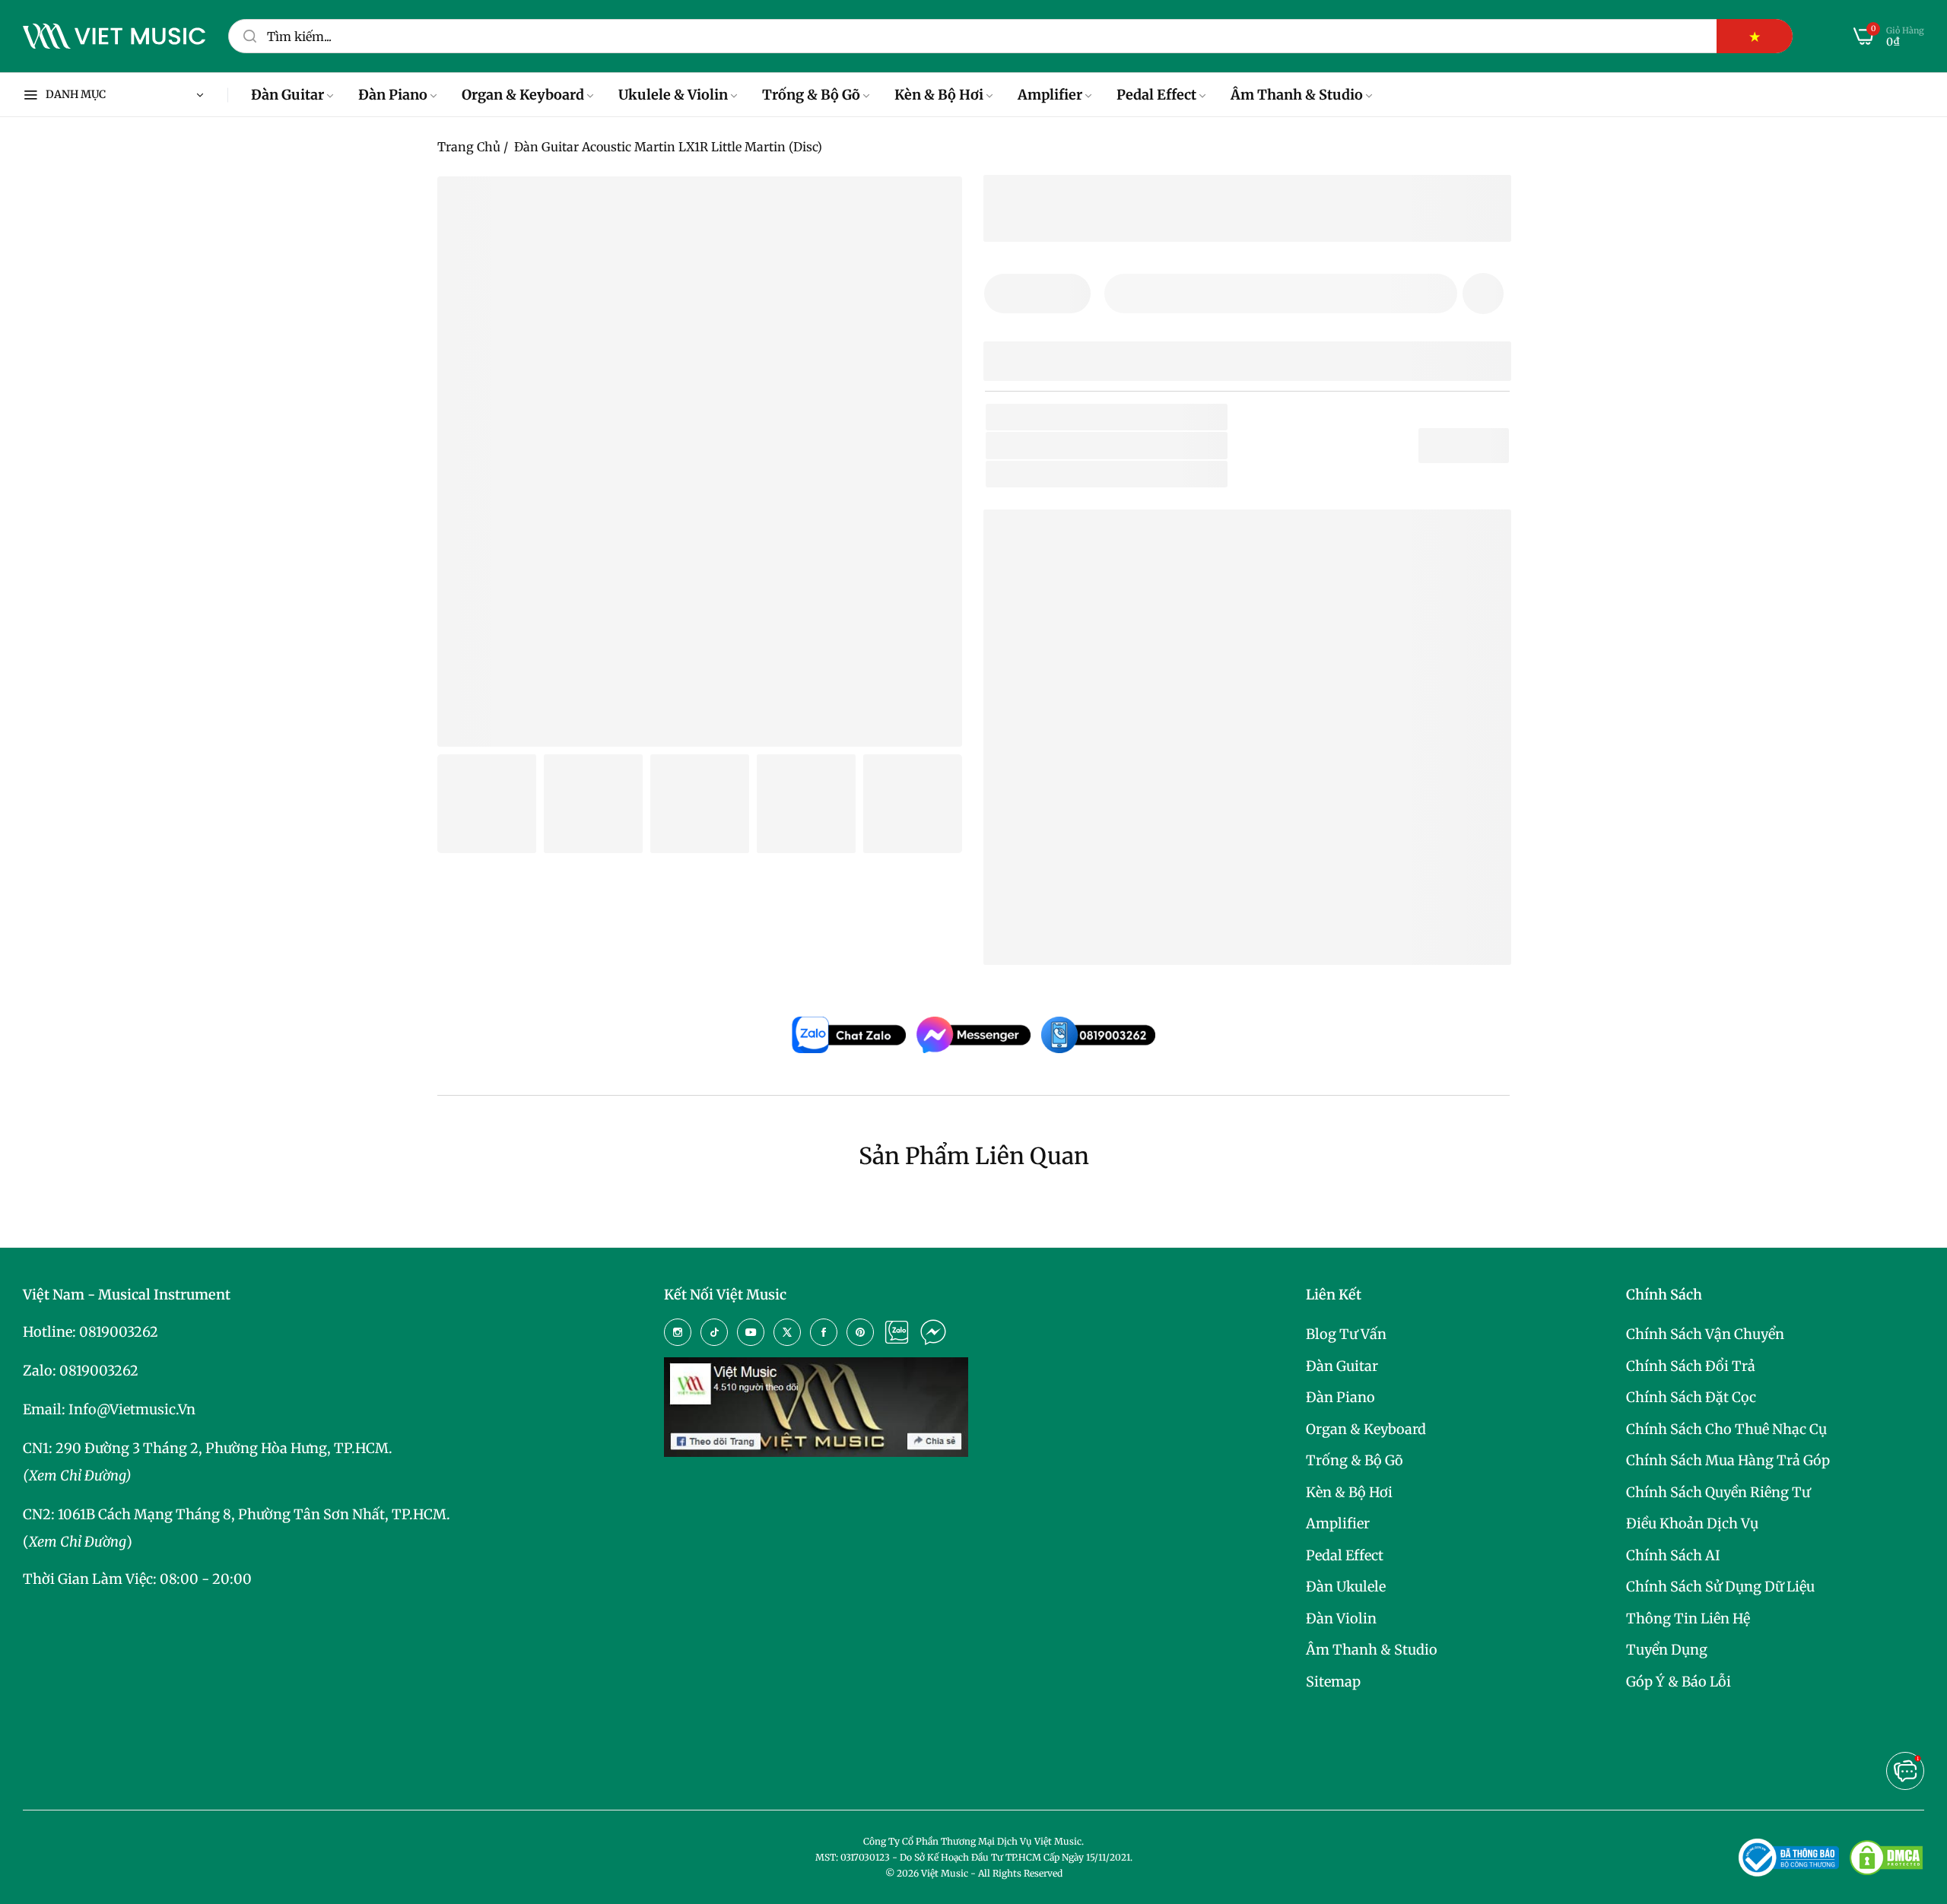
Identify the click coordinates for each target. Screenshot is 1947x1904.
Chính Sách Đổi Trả (1691, 1366)
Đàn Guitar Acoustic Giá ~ (1148, 905)
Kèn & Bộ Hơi (1349, 1492)
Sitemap (1333, 1682)
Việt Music (1109, 777)
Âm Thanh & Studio (1372, 1650)
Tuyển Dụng (1667, 1650)
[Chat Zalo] (897, 1332)
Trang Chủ (469, 147)
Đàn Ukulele (1346, 1587)
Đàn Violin (1341, 1618)
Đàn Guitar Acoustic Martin (1115, 881)
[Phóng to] (932, 207)
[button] (1483, 294)
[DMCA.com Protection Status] (1886, 1858)
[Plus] (1070, 294)
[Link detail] (678, 1332)
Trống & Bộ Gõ (1355, 1460)
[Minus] (1005, 294)
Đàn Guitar (1342, 1366)
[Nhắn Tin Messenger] (933, 1332)
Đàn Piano (1340, 1397)
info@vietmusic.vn (132, 1409)
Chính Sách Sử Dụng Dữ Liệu (1720, 1587)
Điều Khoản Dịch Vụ (1692, 1523)
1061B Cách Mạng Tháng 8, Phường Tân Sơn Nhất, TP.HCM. (254, 1514)
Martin (1104, 445)
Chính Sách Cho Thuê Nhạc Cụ (1726, 1429)
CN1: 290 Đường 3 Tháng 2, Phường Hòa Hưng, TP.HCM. (208, 1448)
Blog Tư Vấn (1346, 1334)
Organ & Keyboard (1366, 1429)
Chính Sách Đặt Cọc (1691, 1397)
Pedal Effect (1345, 1555)
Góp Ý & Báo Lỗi (1679, 1682)
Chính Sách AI (1673, 1555)
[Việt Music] (114, 36)
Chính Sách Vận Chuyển (1705, 1334)
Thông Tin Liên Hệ (1688, 1618)
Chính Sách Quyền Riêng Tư (1718, 1492)
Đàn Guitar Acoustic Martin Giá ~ (1172, 929)
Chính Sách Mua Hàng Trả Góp (1728, 1460)
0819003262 (119, 1332)
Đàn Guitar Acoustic (1160, 474)
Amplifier (1338, 1523)
